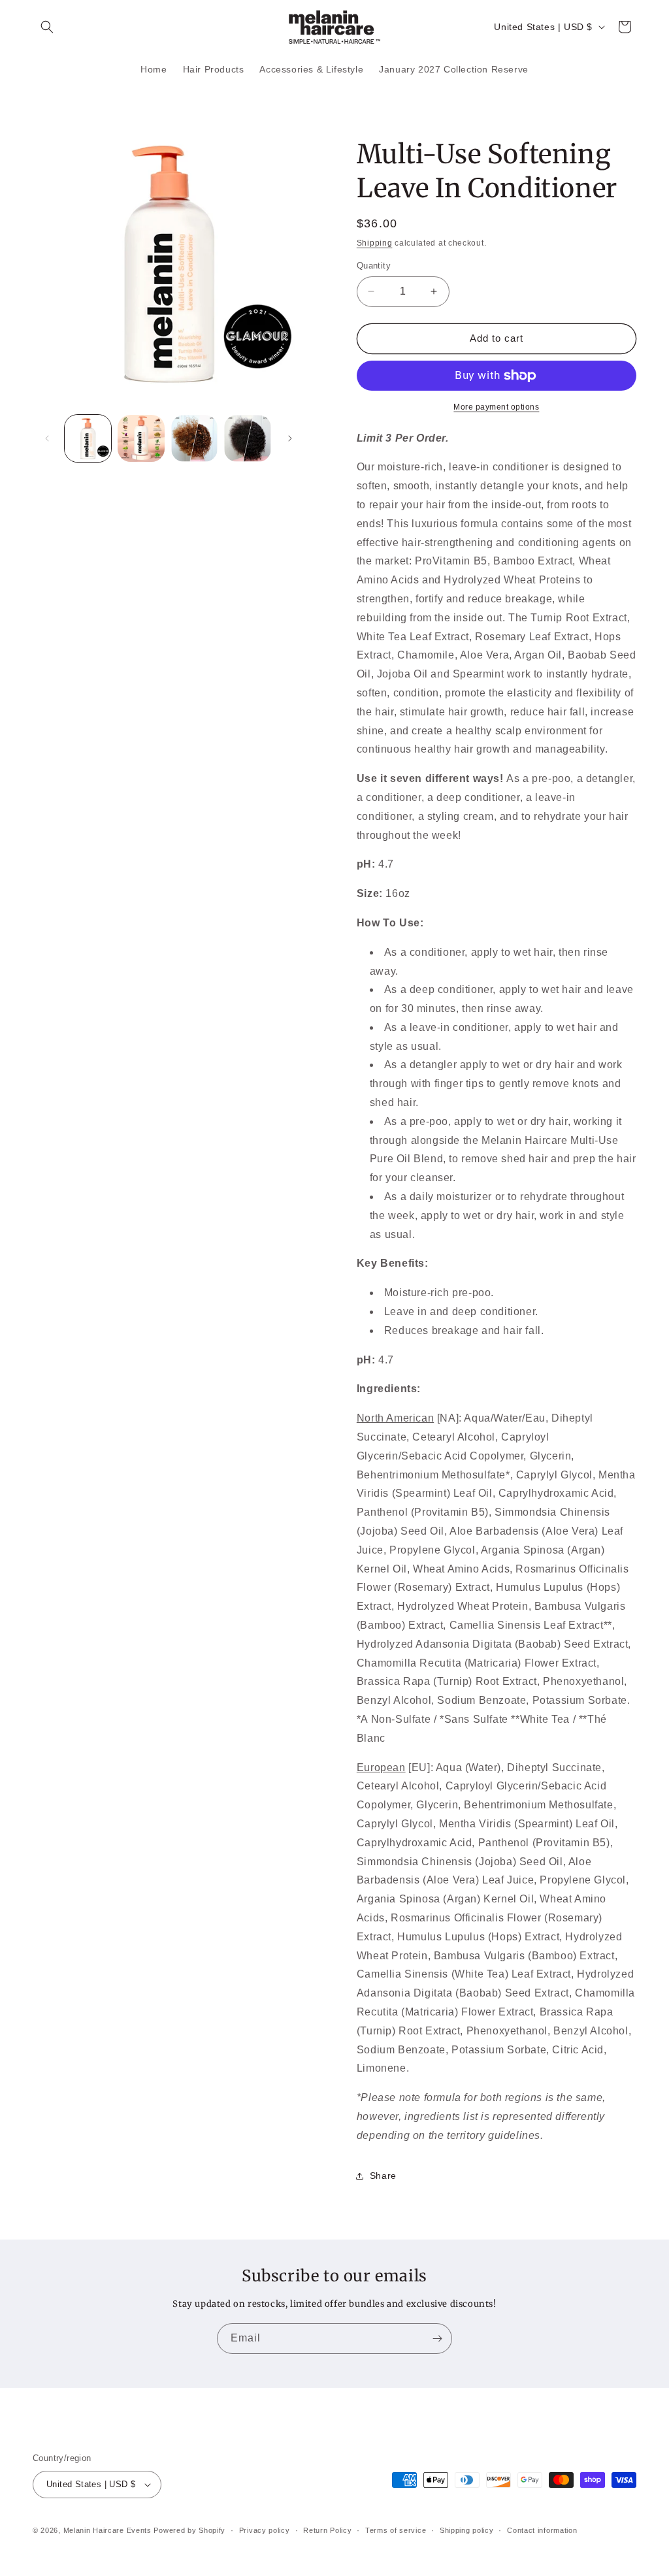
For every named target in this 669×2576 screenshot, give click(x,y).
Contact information (542, 2530)
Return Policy (327, 2530)
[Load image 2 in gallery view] (141, 438)
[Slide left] (47, 438)
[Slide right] (290, 438)
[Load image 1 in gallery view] (88, 438)
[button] (47, 27)
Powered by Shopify (189, 2530)
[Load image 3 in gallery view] (194, 438)
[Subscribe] (437, 2339)
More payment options (496, 407)
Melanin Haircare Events (107, 2530)
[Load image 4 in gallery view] (247, 438)
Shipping (375, 243)
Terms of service (396, 2530)
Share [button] (383, 2176)
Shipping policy (467, 2530)
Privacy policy (265, 2530)
